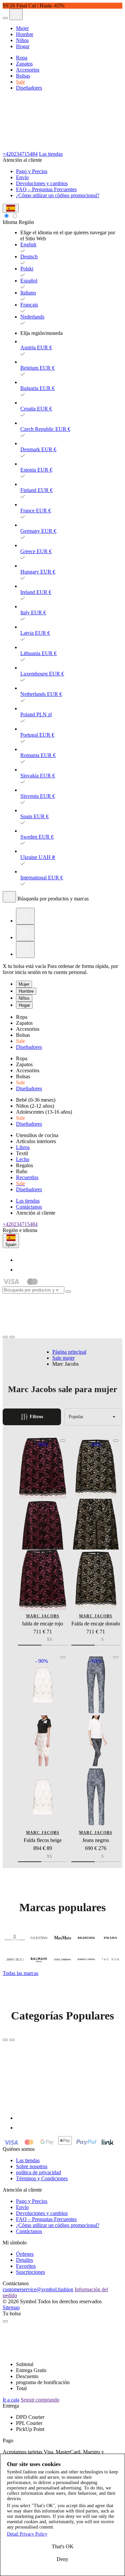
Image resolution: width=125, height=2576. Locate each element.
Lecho (23, 1159)
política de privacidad (38, 2172)
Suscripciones (30, 2272)
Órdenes (25, 2254)
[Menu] (5, 18)
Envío (22, 177)
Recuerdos (27, 1177)
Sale (20, 82)
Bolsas (23, 76)
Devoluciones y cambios (42, 183)
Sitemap (11, 2307)
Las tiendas (51, 154)
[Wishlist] (25, 933)
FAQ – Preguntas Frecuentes (46, 189)
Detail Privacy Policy (27, 2534)
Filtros (36, 1417)
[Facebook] (20, 1260)
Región (26, 222)
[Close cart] (5, 2321)
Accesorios (28, 70)
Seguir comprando (40, 2400)
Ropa (22, 58)
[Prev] (5, 2040)
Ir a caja (11, 2400)
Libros (23, 1147)
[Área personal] (25, 916)
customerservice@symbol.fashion (38, 2289)
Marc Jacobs (43, 1616)
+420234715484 (20, 154)
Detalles (24, 2260)
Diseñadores (29, 88)
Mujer (22, 28)
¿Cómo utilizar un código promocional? (58, 195)
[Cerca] (68, 1292)
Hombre (25, 34)
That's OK (63, 2546)
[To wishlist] (63, 1441)
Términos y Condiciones (42, 2178)
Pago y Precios (32, 171)
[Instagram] (20, 1270)
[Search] (16, 14)
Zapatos (24, 64)
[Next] (12, 2040)
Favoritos (26, 2266)
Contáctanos (29, 1207)
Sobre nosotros (32, 2166)
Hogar (23, 46)
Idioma (10, 222)
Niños (22, 40)
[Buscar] (9, 897)
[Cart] (25, 950)
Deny (62, 2559)
